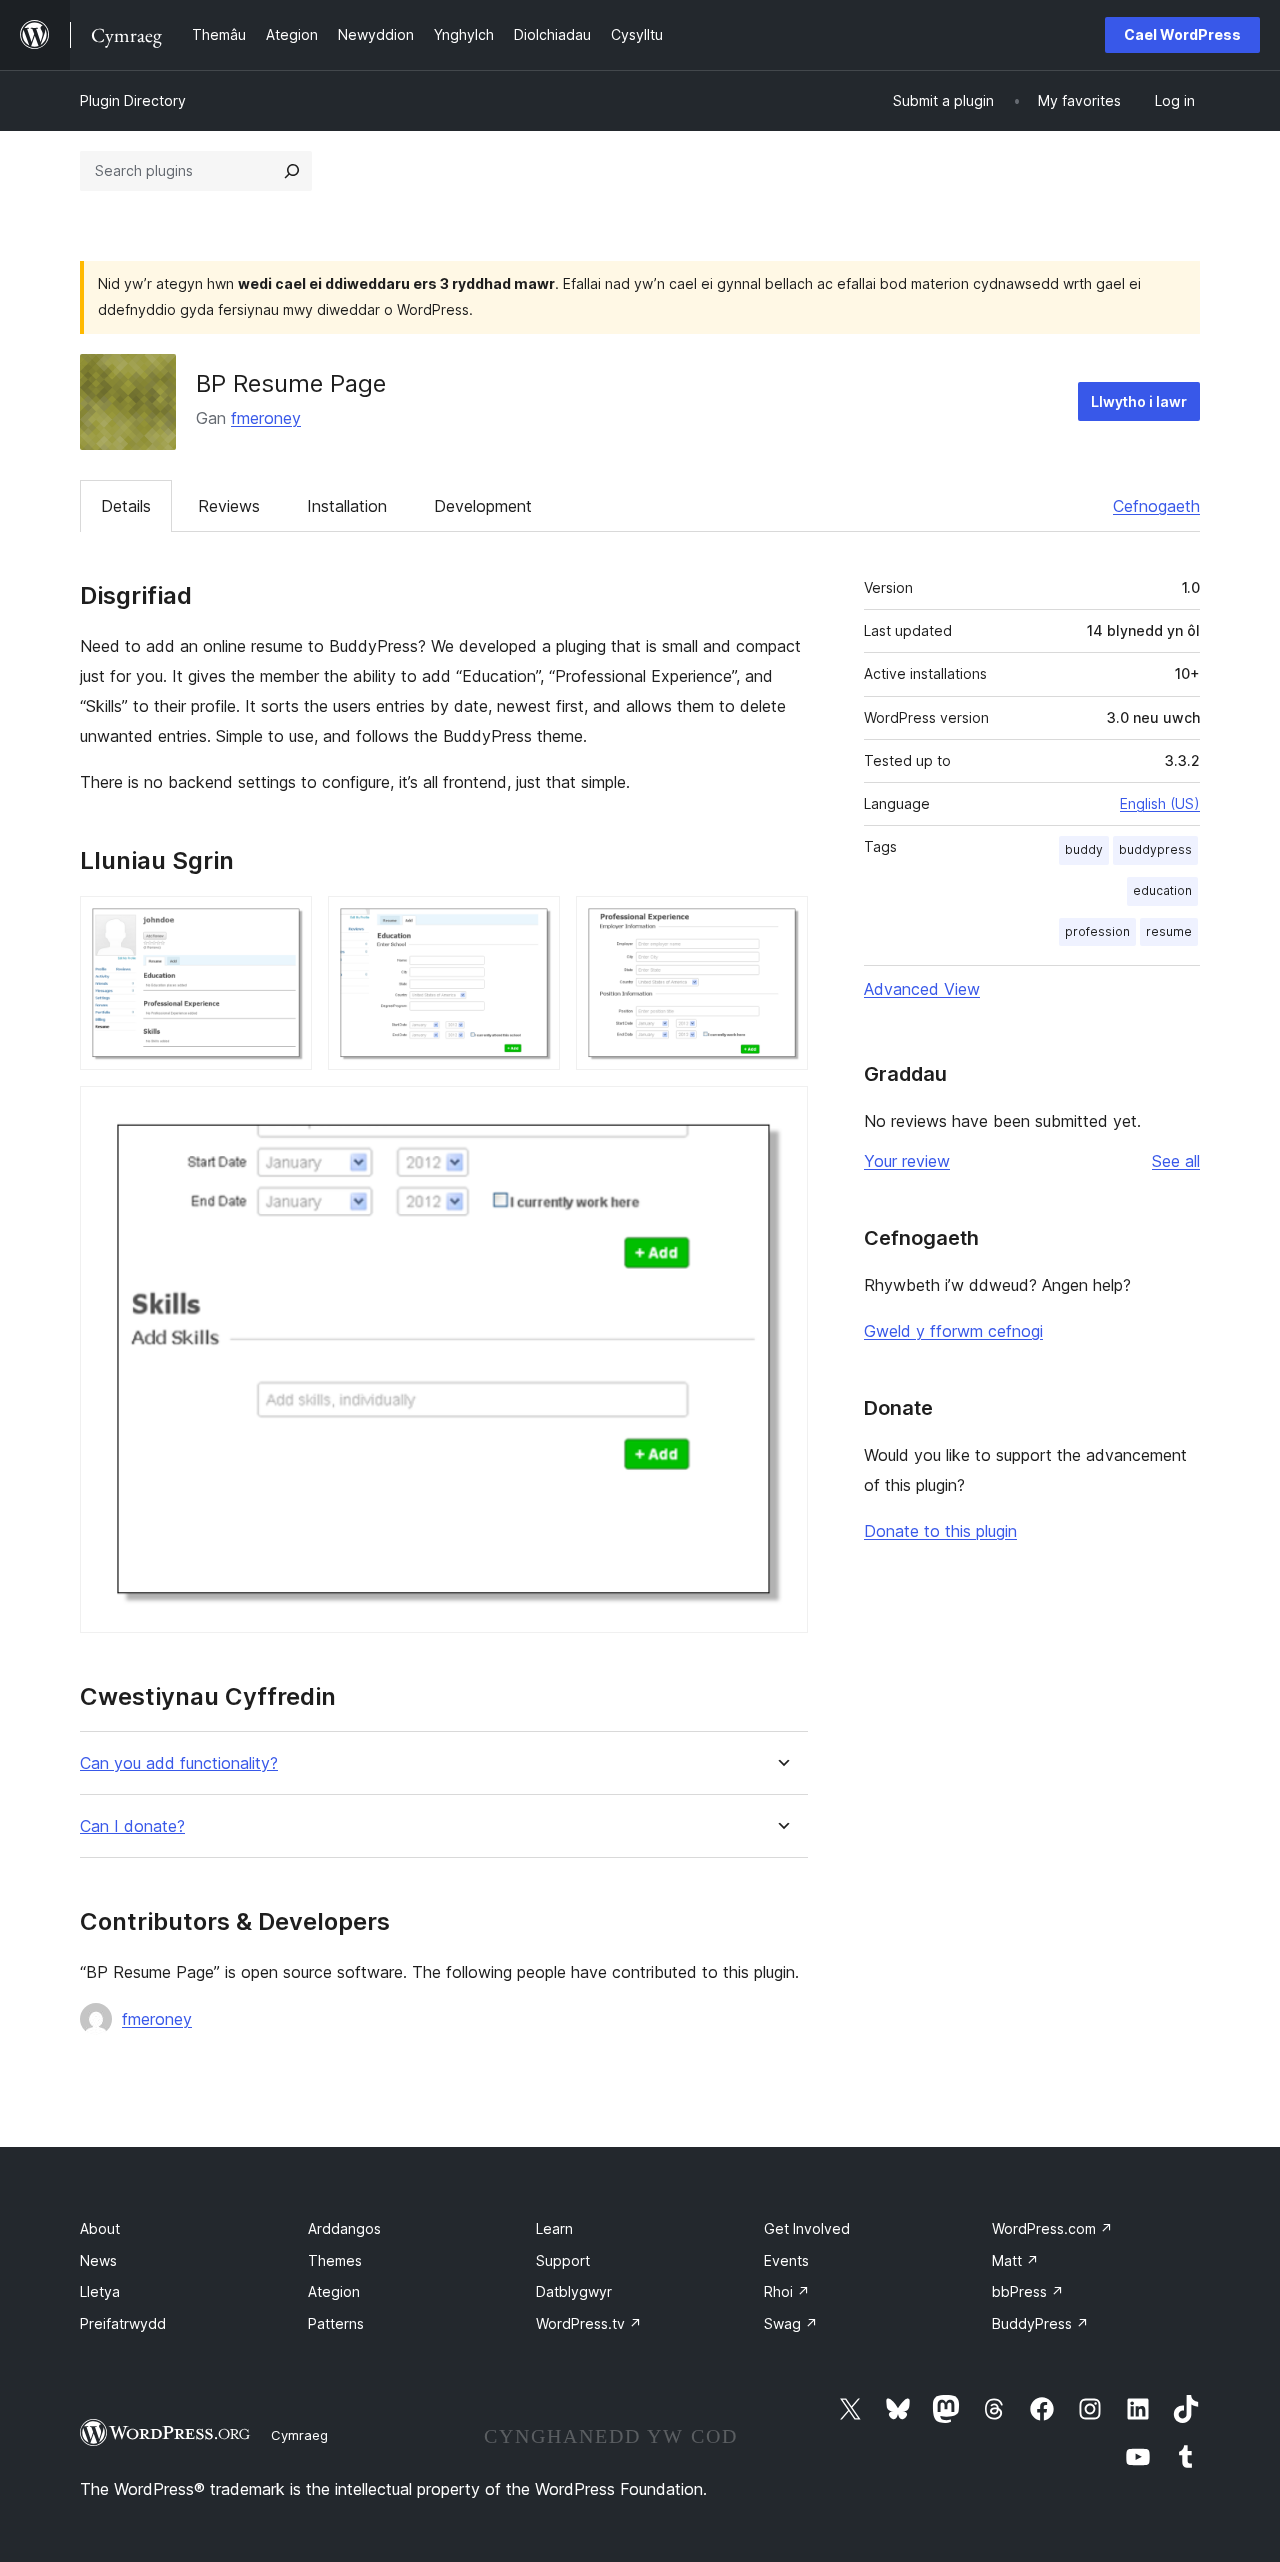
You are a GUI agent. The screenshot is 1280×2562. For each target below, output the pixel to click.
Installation (347, 506)
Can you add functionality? (179, 1763)
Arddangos (344, 2228)
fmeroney (266, 418)
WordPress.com (1052, 2228)
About (100, 2228)
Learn (554, 2228)
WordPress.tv (589, 2323)
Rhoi (787, 2291)
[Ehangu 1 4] (285, 923)
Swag (791, 2323)
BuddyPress (1040, 2323)
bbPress (1028, 2291)
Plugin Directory (133, 100)
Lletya (100, 2291)
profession (1097, 931)
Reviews (229, 506)
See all (1176, 1161)
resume (1169, 931)
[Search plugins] (292, 171)
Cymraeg (299, 2435)
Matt (1015, 2260)
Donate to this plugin (940, 1531)
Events (786, 2260)
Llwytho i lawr (1139, 401)
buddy (1084, 849)
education (1162, 890)
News (98, 2260)
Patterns (336, 2323)
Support (563, 2260)
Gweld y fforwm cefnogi (953, 1331)
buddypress (1155, 849)
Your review (907, 1161)
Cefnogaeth (1156, 506)
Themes (335, 2260)
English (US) (1160, 803)
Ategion (334, 2291)
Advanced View (922, 989)
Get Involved (807, 2228)
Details (126, 506)
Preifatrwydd (123, 2323)
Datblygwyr (574, 2291)
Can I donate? (132, 1826)
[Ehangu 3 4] (781, 923)
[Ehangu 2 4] (533, 923)
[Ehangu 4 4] (781, 1113)
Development (483, 506)
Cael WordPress (1182, 34)
